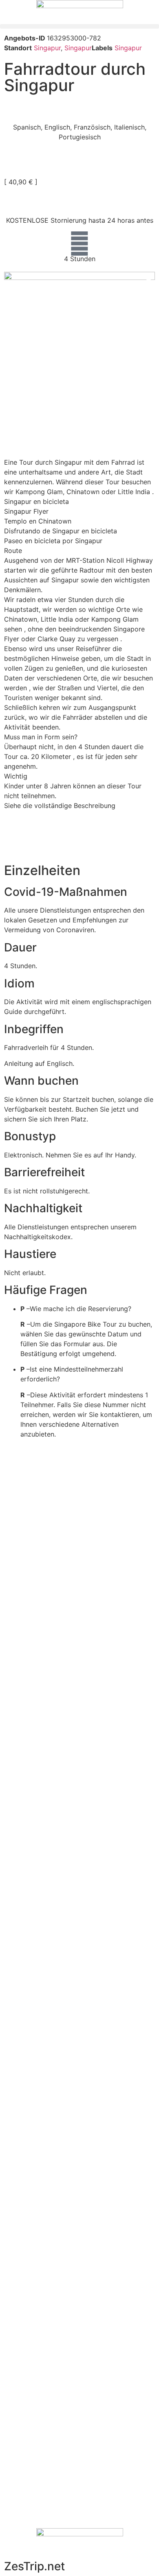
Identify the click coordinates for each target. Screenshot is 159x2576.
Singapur (47, 48)
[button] (79, 26)
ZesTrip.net (34, 2566)
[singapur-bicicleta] (79, 322)
